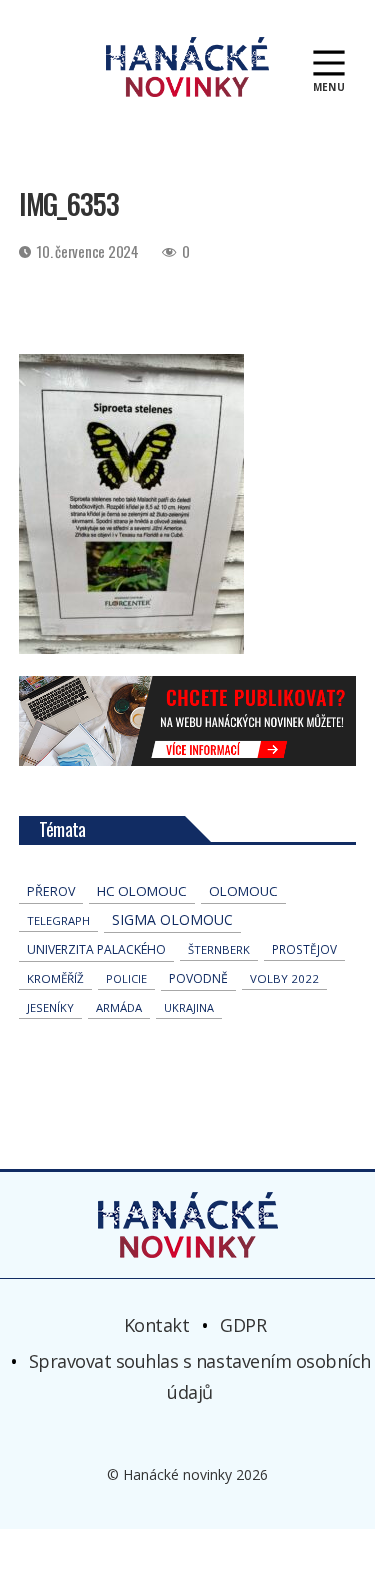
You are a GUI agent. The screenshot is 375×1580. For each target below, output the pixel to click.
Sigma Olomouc (172, 919)
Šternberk (219, 949)
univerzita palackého (96, 949)
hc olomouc (142, 891)
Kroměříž (55, 978)
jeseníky (50, 1007)
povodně (198, 978)
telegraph (58, 920)
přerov (51, 891)
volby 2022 (284, 978)
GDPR (243, 1325)
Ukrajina (189, 1007)
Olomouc (243, 891)
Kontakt (157, 1325)
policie (126, 978)
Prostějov (304, 949)
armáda (119, 1007)
